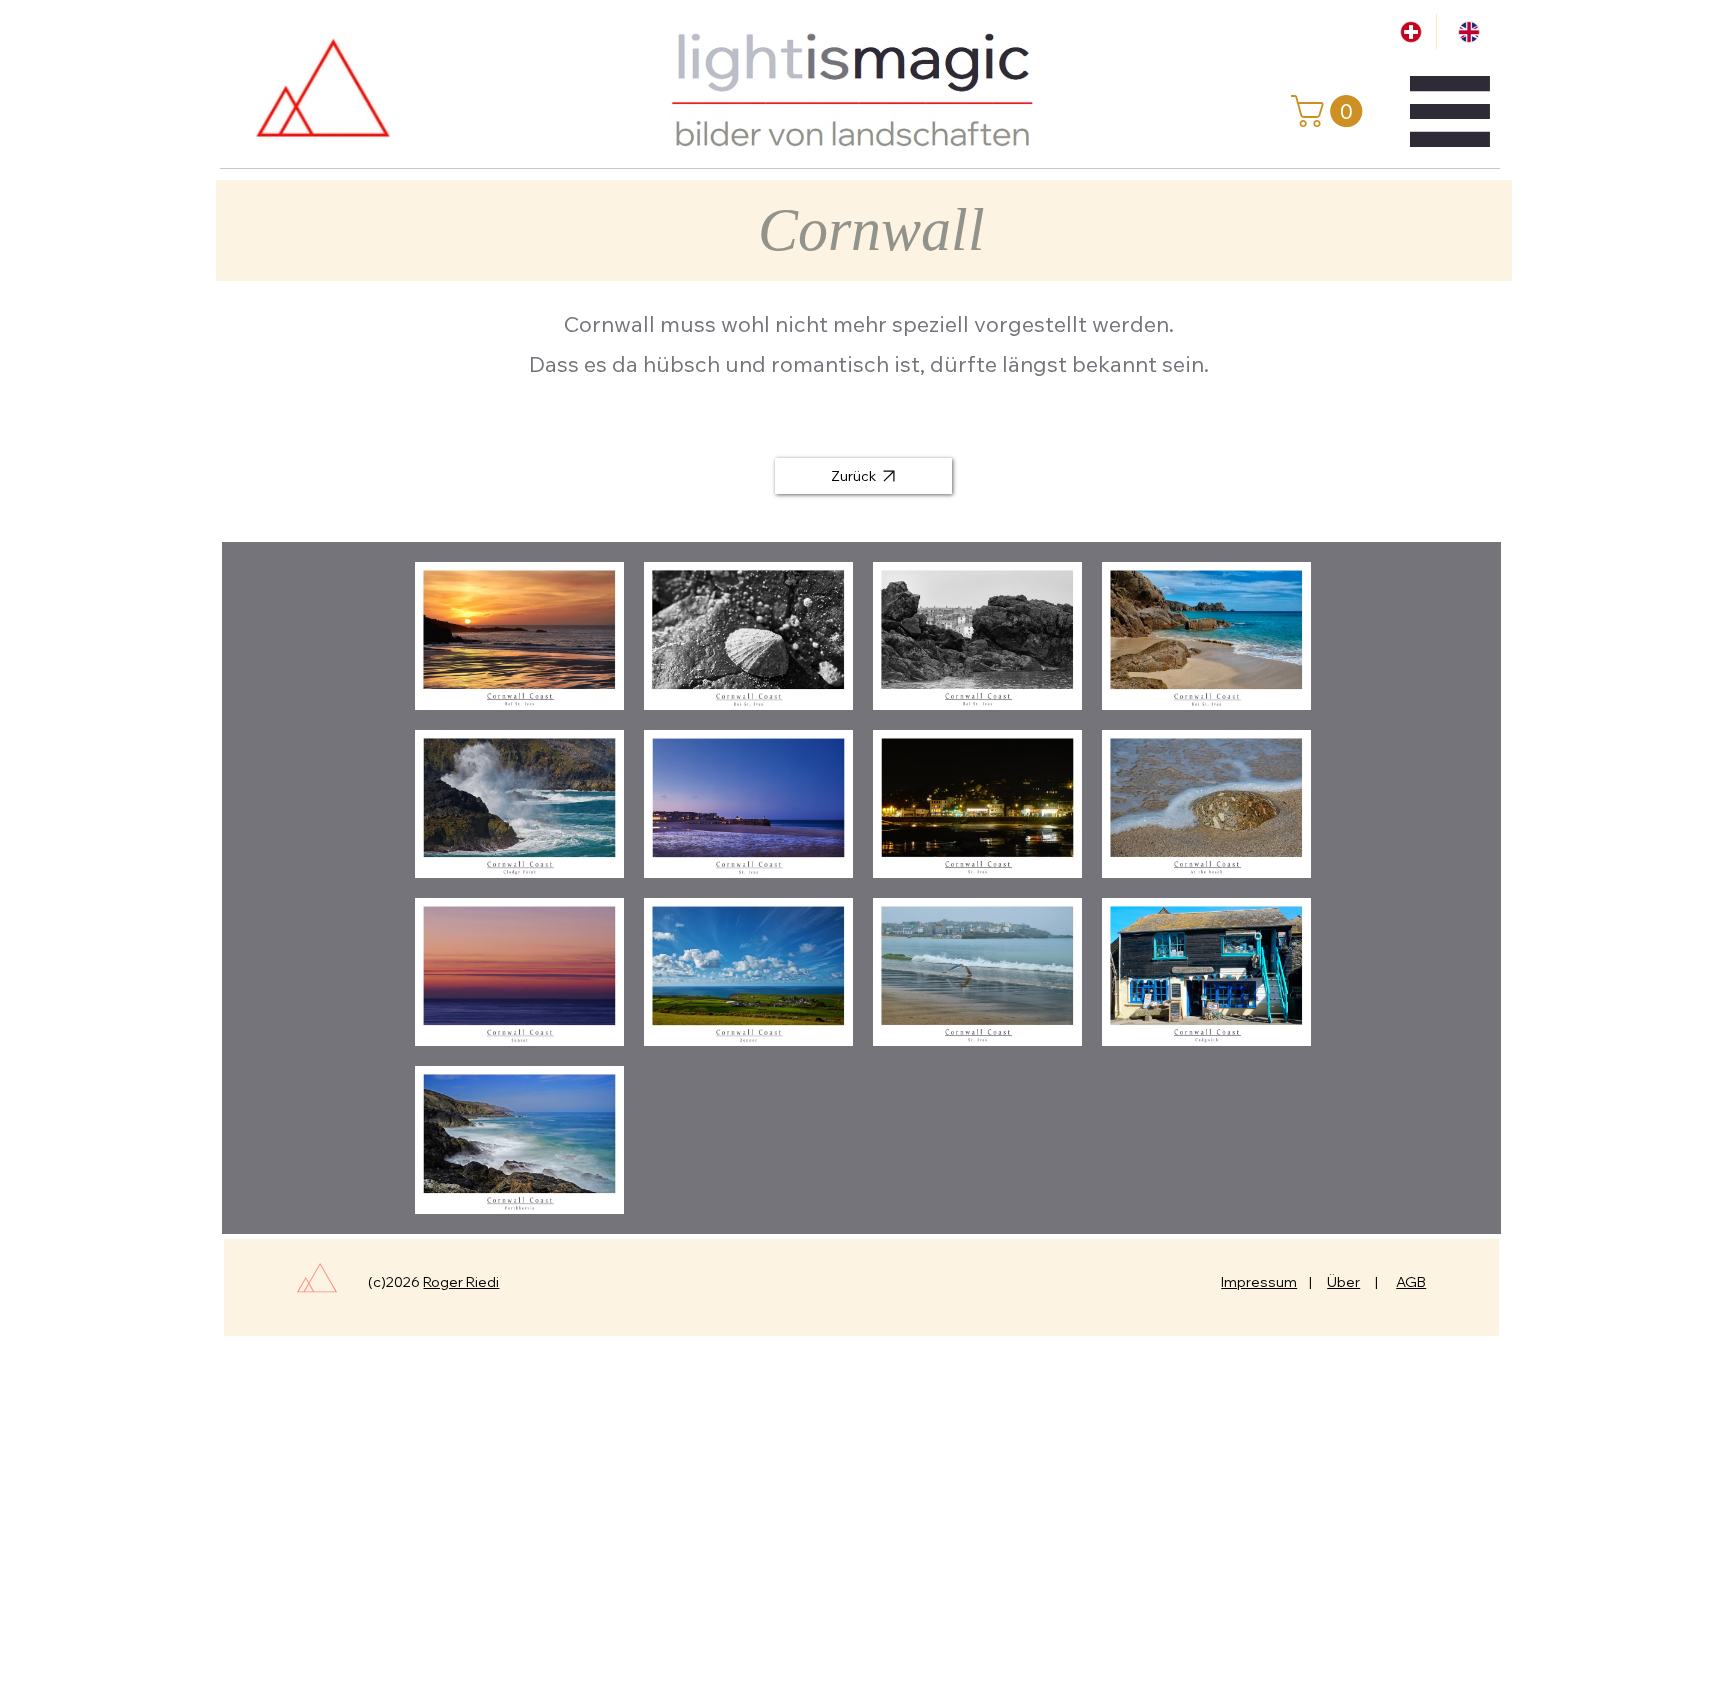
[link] (1330, 111)
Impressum (1259, 1282)
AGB (1411, 1282)
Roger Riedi (461, 1282)
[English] (1465, 31)
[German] (1408, 31)
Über (1343, 1282)
